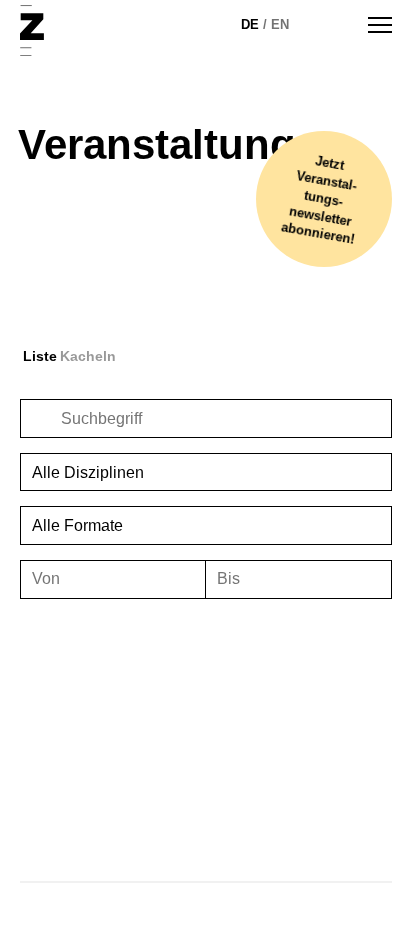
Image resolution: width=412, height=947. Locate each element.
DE (250, 24)
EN (280, 24)
